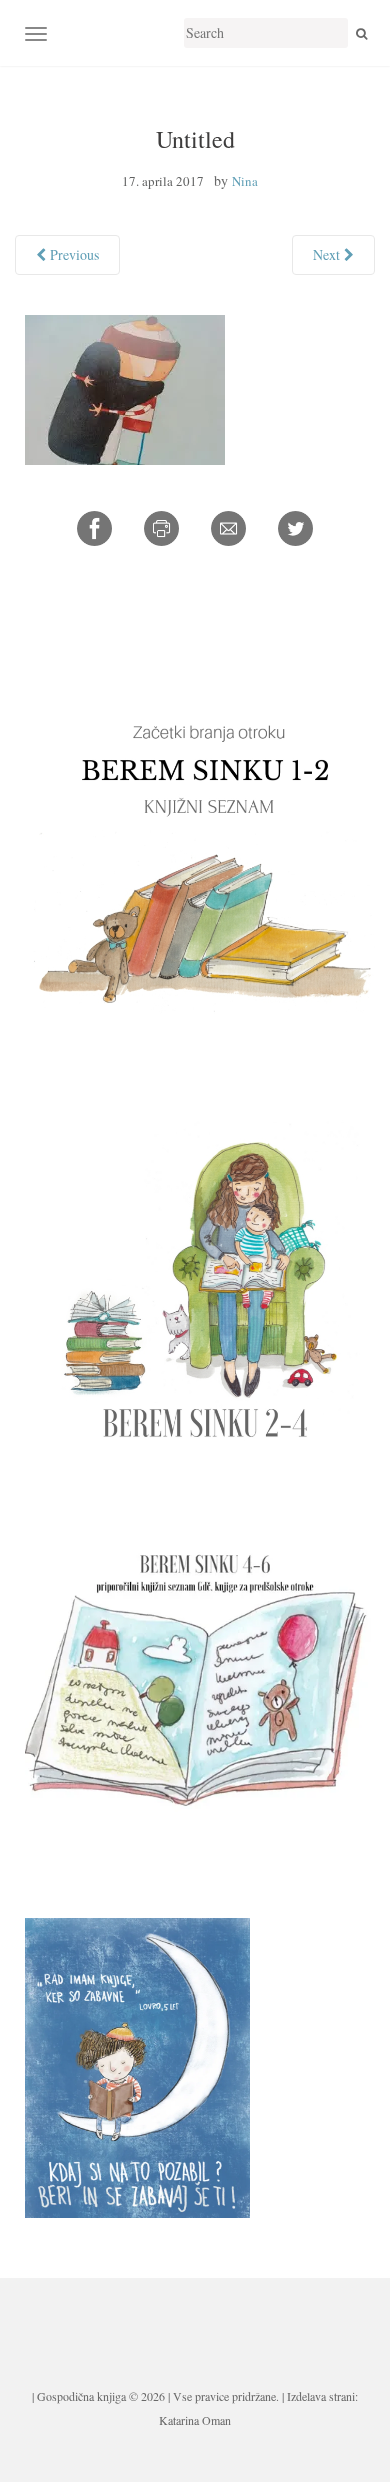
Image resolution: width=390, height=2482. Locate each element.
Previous (72, 254)
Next (328, 254)
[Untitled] (125, 387)
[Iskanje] (361, 33)
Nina (245, 181)
